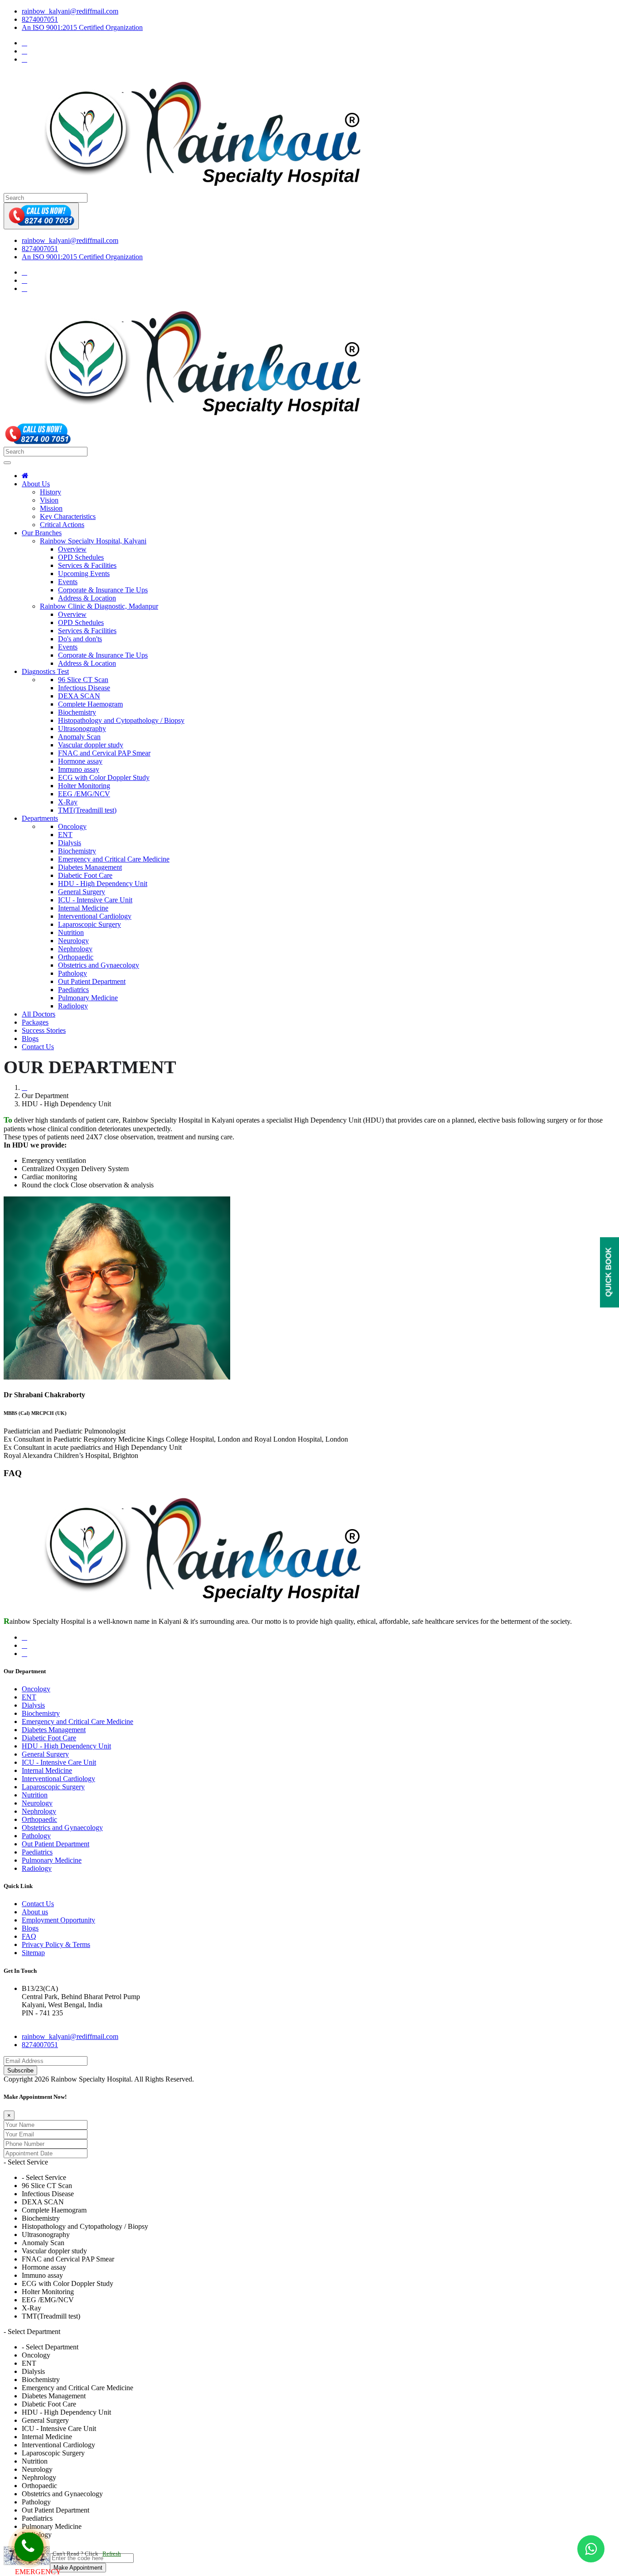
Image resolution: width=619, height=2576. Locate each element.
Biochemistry (77, 712)
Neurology (73, 941)
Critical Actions (62, 525)
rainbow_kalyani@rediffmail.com (70, 11)
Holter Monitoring (84, 786)
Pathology (73, 973)
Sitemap (33, 1953)
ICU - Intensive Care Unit (95, 900)
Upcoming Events (84, 574)
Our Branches (42, 533)
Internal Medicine (83, 908)
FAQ (29, 1936)
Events (68, 582)
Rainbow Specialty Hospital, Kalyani (93, 541)
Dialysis (70, 843)
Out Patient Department (92, 981)
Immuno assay (79, 769)
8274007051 (40, 19)
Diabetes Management (90, 867)
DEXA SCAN (79, 696)
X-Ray (68, 802)
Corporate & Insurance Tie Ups (103, 590)
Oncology (72, 826)
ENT (65, 835)
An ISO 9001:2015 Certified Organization (82, 27)
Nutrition (71, 932)
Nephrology (75, 949)
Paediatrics (73, 990)
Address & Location (87, 598)
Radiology (73, 1006)
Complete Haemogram (90, 704)
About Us (36, 484)
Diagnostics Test (45, 671)
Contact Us (38, 1047)
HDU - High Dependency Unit (103, 884)
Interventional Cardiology (95, 916)
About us (35, 1912)
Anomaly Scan (79, 737)
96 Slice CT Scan (83, 680)
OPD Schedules (81, 557)
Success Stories (44, 1030)
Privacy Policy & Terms (56, 1944)
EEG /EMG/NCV (84, 794)
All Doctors (39, 1014)
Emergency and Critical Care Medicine (114, 859)
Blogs (30, 1039)
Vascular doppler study (91, 745)
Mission (51, 508)
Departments (40, 818)
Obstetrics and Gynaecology (99, 965)
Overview (72, 549)
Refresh (112, 2554)
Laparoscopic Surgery (89, 924)
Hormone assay (80, 761)
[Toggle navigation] (7, 463)
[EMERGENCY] (29, 2547)
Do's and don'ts (80, 639)
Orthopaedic (76, 957)
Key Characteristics (68, 516)
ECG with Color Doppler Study (104, 777)
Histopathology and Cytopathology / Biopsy (121, 720)
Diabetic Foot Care (85, 875)
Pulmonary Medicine (88, 998)
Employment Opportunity (58, 1920)
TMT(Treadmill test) (87, 810)
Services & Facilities (87, 565)
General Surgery (82, 892)
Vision (49, 500)
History (51, 492)
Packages (35, 1022)
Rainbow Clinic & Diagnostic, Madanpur (99, 606)
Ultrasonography (82, 729)
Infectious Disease (84, 688)
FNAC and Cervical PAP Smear (104, 753)
